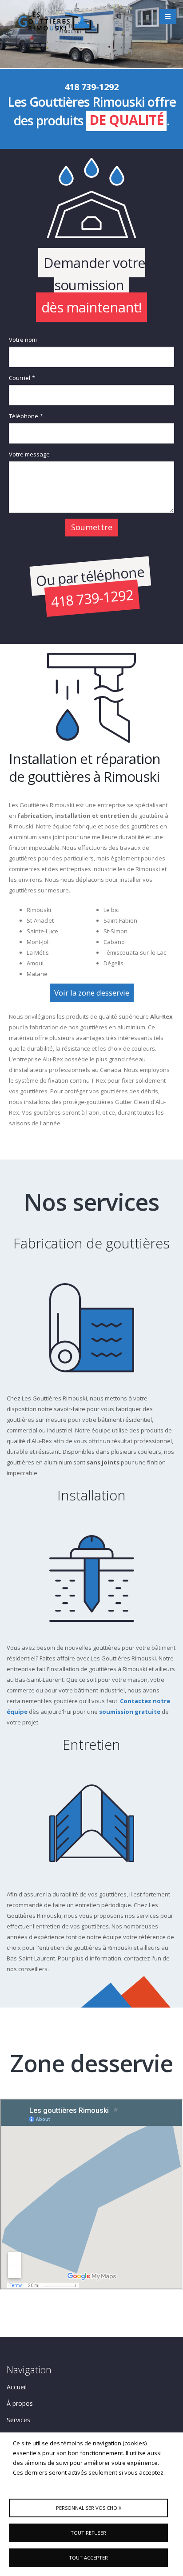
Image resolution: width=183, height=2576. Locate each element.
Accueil (17, 2387)
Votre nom (23, 340)
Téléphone (24, 416)
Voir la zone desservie (92, 993)
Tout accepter (88, 2558)
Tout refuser (88, 2533)
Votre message (29, 454)
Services (18, 2420)
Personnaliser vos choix (89, 2508)
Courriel (20, 378)
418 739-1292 (92, 598)
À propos (20, 2403)
